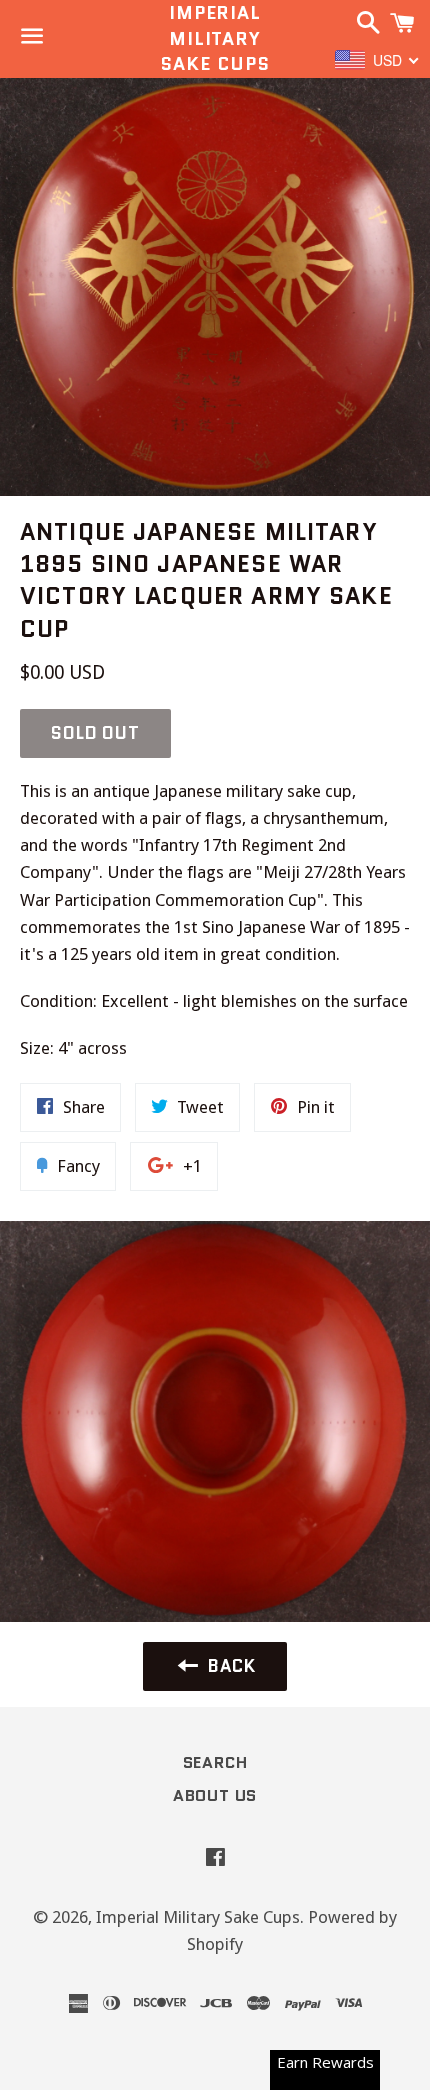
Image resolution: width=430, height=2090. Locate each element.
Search (215, 1762)
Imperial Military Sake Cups (214, 38)
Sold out (95, 733)
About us (215, 1795)
